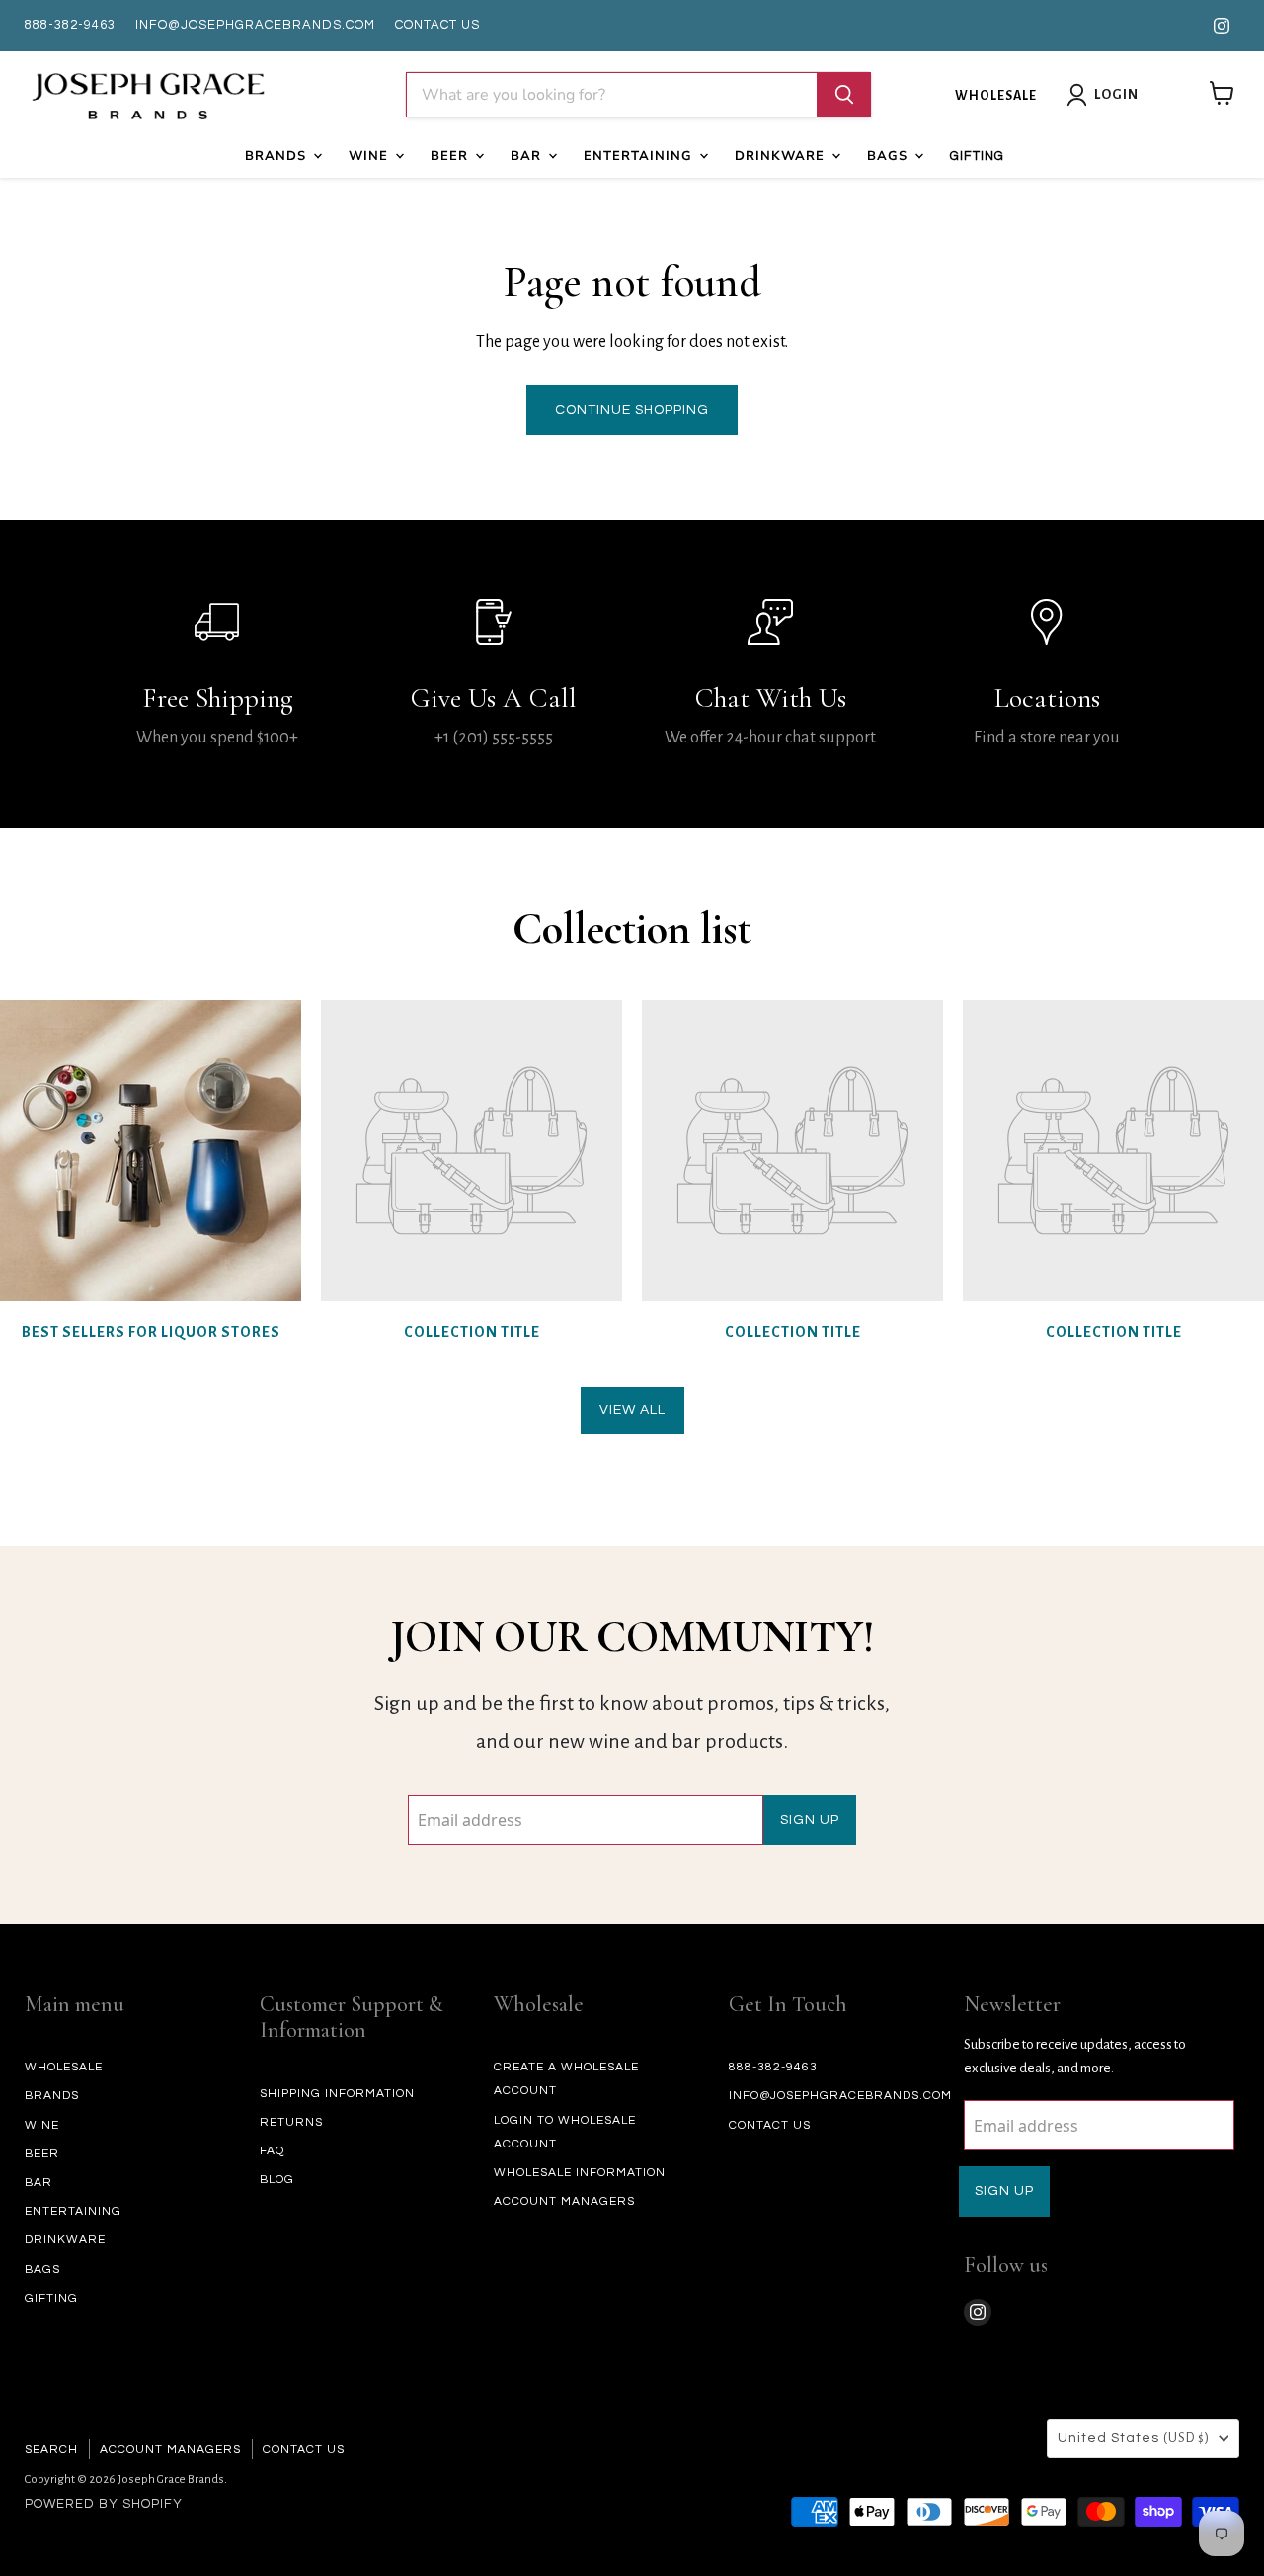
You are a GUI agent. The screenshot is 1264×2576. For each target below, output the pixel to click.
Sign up (810, 1820)
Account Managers (564, 2201)
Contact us (437, 25)
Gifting (977, 156)
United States (1134, 2438)
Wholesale (996, 96)
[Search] (844, 95)
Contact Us (304, 2449)
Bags (890, 156)
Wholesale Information (580, 2173)
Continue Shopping (632, 410)
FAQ (272, 2151)
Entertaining (640, 156)
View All (632, 1410)
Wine (371, 156)
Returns (291, 2122)
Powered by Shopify (104, 2504)
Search (51, 2449)
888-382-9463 (70, 25)
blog (277, 2180)
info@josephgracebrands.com (255, 25)
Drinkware (782, 156)
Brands (278, 156)
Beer (452, 156)
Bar (528, 156)
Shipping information (337, 2094)
